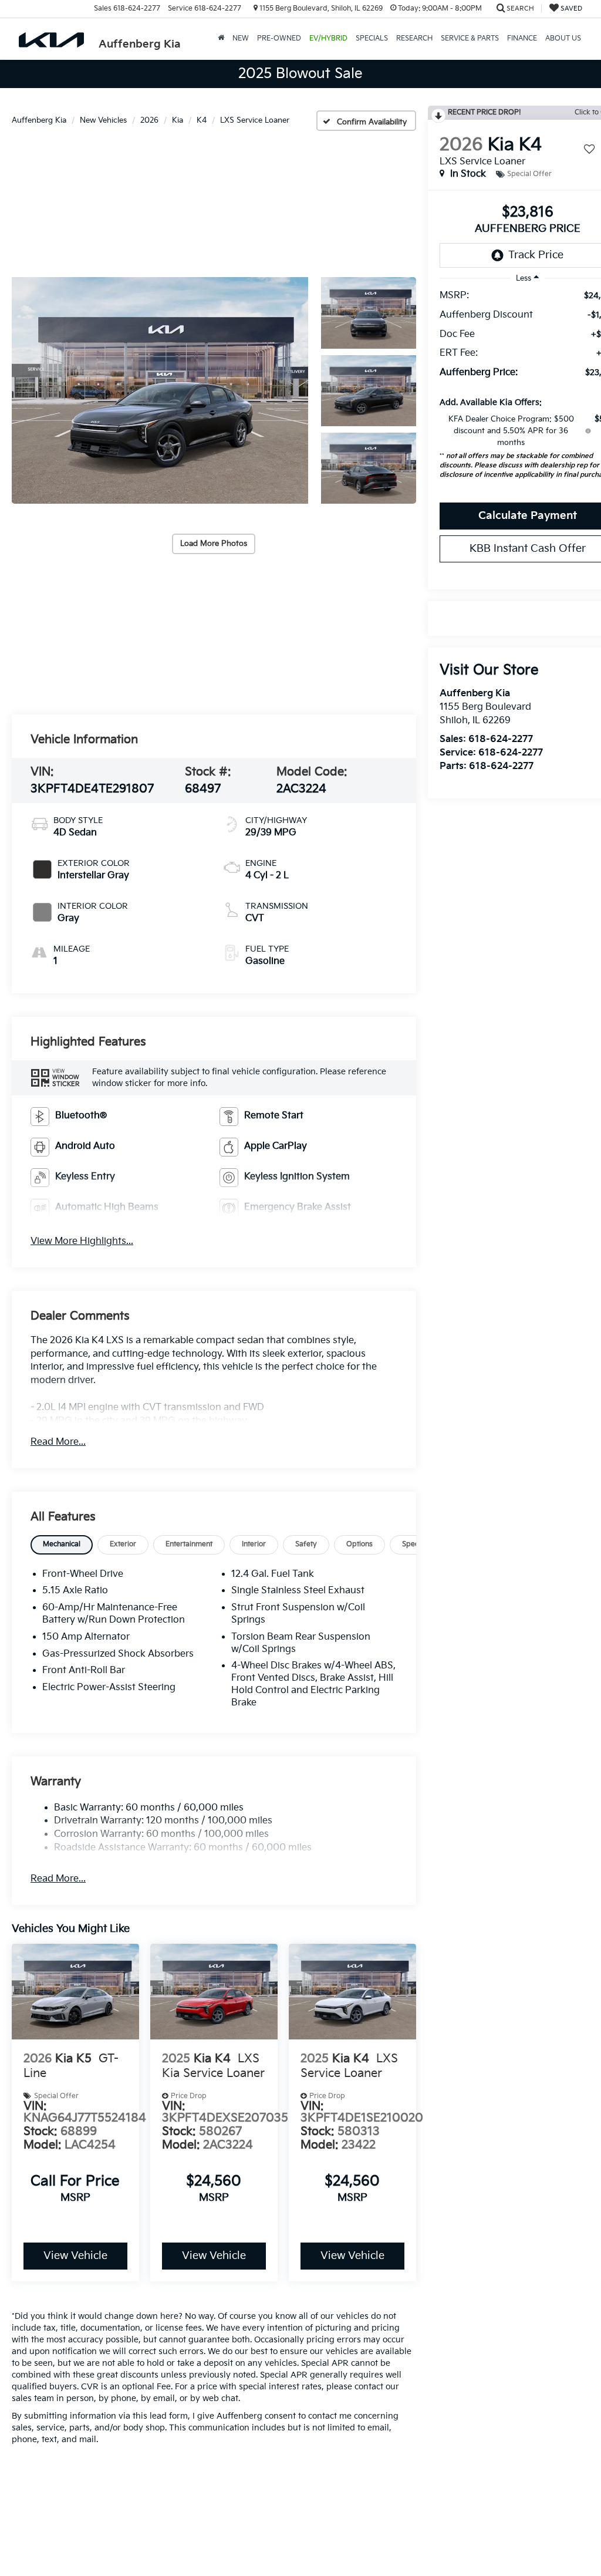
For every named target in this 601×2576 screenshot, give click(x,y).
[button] (160, 390)
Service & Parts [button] (470, 38)
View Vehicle (75, 2256)
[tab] (62, 1545)
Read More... (58, 1442)
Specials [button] (372, 38)
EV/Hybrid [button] (328, 38)
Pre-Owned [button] (279, 38)
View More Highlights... (82, 1241)
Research (414, 38)
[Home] (221, 39)
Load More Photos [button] (214, 544)
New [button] (241, 38)
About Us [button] (563, 38)
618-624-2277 (501, 739)
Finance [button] (522, 38)
